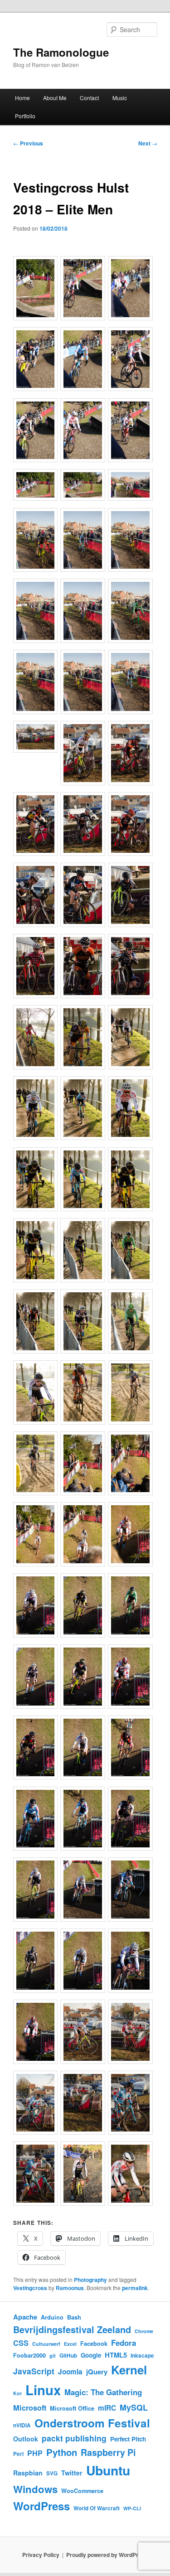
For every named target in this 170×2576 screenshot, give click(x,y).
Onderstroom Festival (92, 2423)
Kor (17, 2393)
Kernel (129, 2370)
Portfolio (25, 116)
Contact (89, 98)
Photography (90, 2280)
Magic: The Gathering (103, 2392)
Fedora (124, 2343)
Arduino (52, 2317)
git (53, 2356)
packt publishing (74, 2438)
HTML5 (116, 2355)
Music (120, 98)
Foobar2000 (29, 2355)
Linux (43, 2390)
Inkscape (142, 2356)
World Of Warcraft (97, 2508)
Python (62, 2452)
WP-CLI (132, 2508)
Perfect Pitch (128, 2439)
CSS (21, 2343)
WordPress (41, 2506)
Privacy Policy (41, 2555)
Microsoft (30, 2408)
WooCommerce (82, 2491)
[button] (37, 289)
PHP (35, 2453)
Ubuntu (108, 2470)
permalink (135, 2288)
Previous (28, 143)
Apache (25, 2317)
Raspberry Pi (108, 2452)
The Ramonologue (61, 52)
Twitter (72, 2473)
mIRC (107, 2408)
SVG (52, 2473)
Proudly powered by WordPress (107, 2555)
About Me (55, 98)
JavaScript (34, 2371)
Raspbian (28, 2473)
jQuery (97, 2372)
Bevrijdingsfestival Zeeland (72, 2330)
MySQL (134, 2407)
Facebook (94, 2344)
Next (148, 143)
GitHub (68, 2356)
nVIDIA (22, 2425)
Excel (70, 2344)
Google (91, 2355)
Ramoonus (70, 2288)
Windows (35, 2489)
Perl (18, 2454)
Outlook (26, 2439)
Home (22, 98)
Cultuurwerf (46, 2344)
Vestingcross (30, 2288)
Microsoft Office (72, 2408)
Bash (74, 2317)
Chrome (144, 2331)
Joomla (70, 2372)
